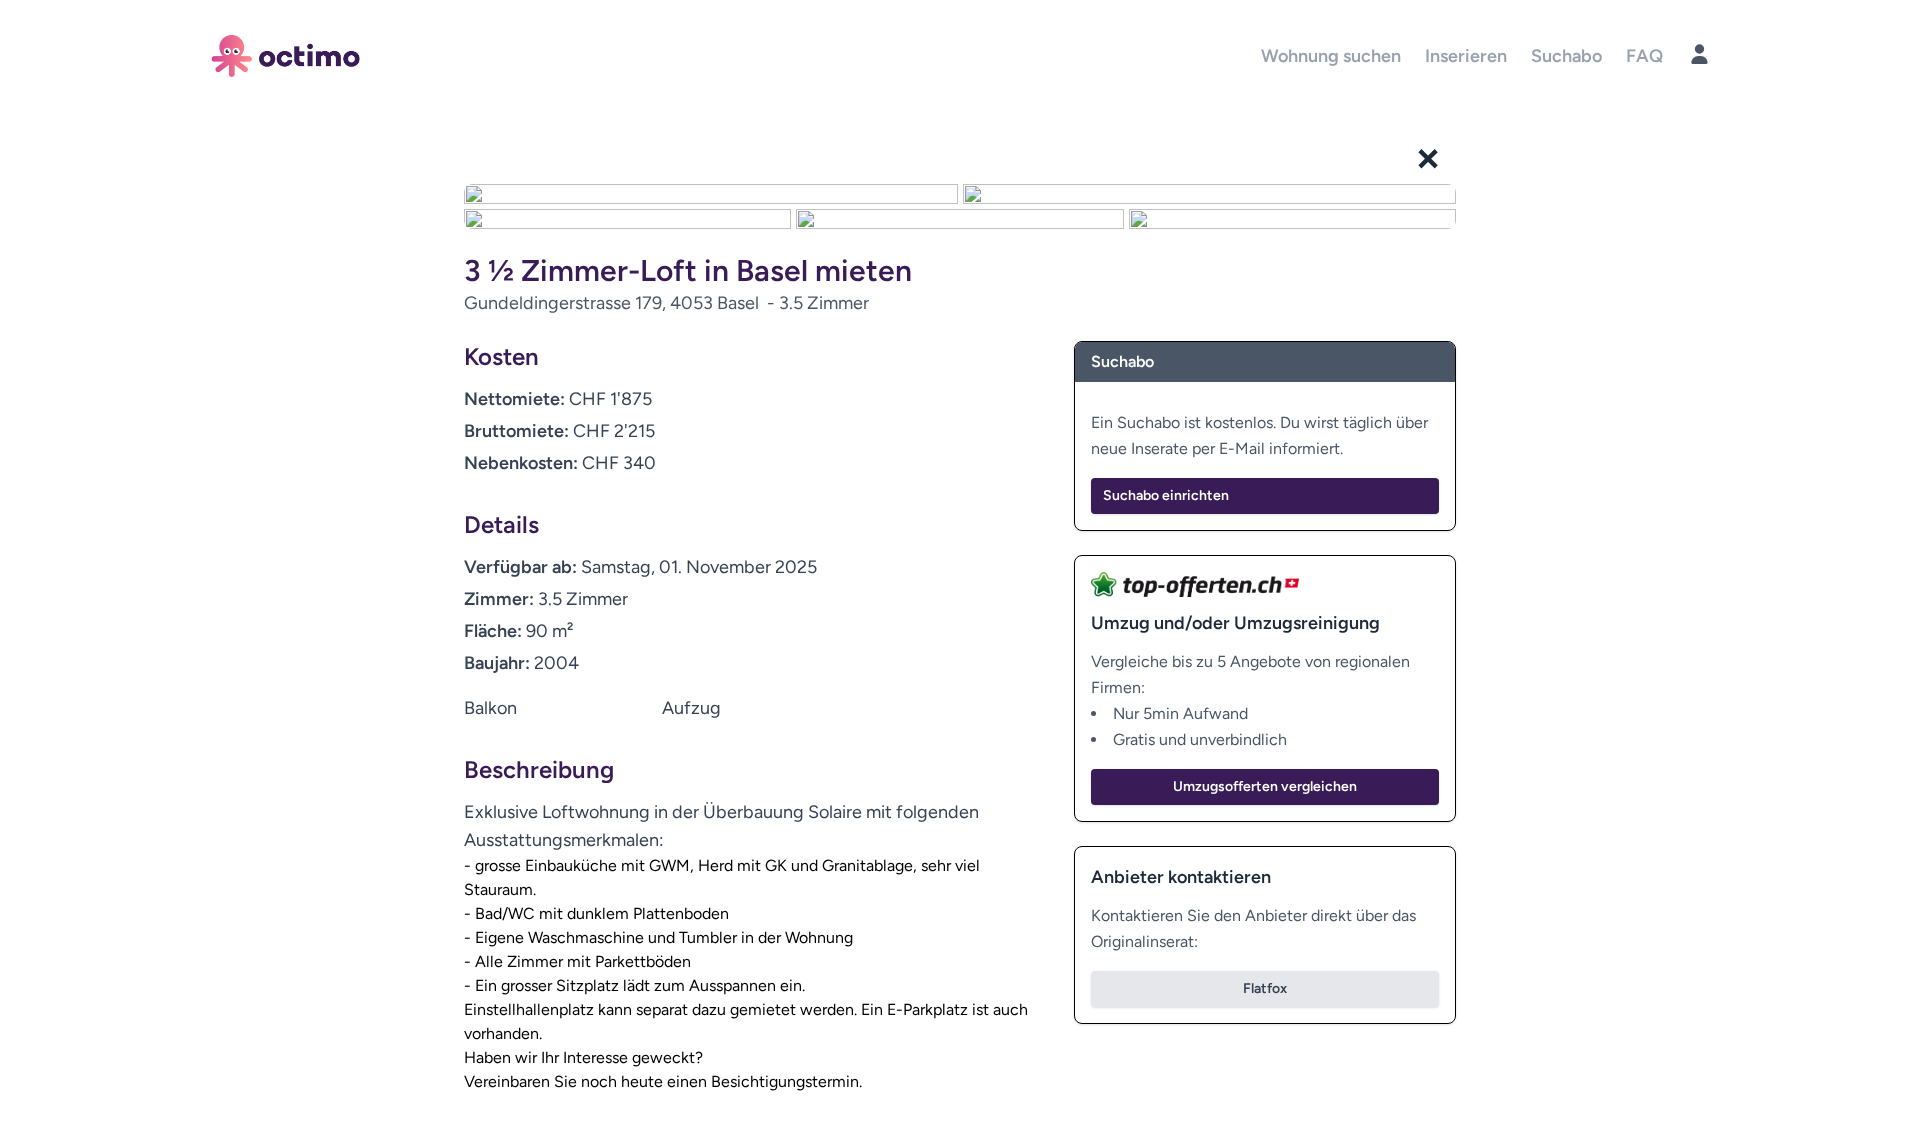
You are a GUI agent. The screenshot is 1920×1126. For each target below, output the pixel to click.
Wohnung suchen (1331, 56)
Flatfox (1265, 988)
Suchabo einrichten (1166, 495)
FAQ (1644, 56)
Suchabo (1566, 56)
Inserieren (1466, 56)
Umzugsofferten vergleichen (1265, 786)
